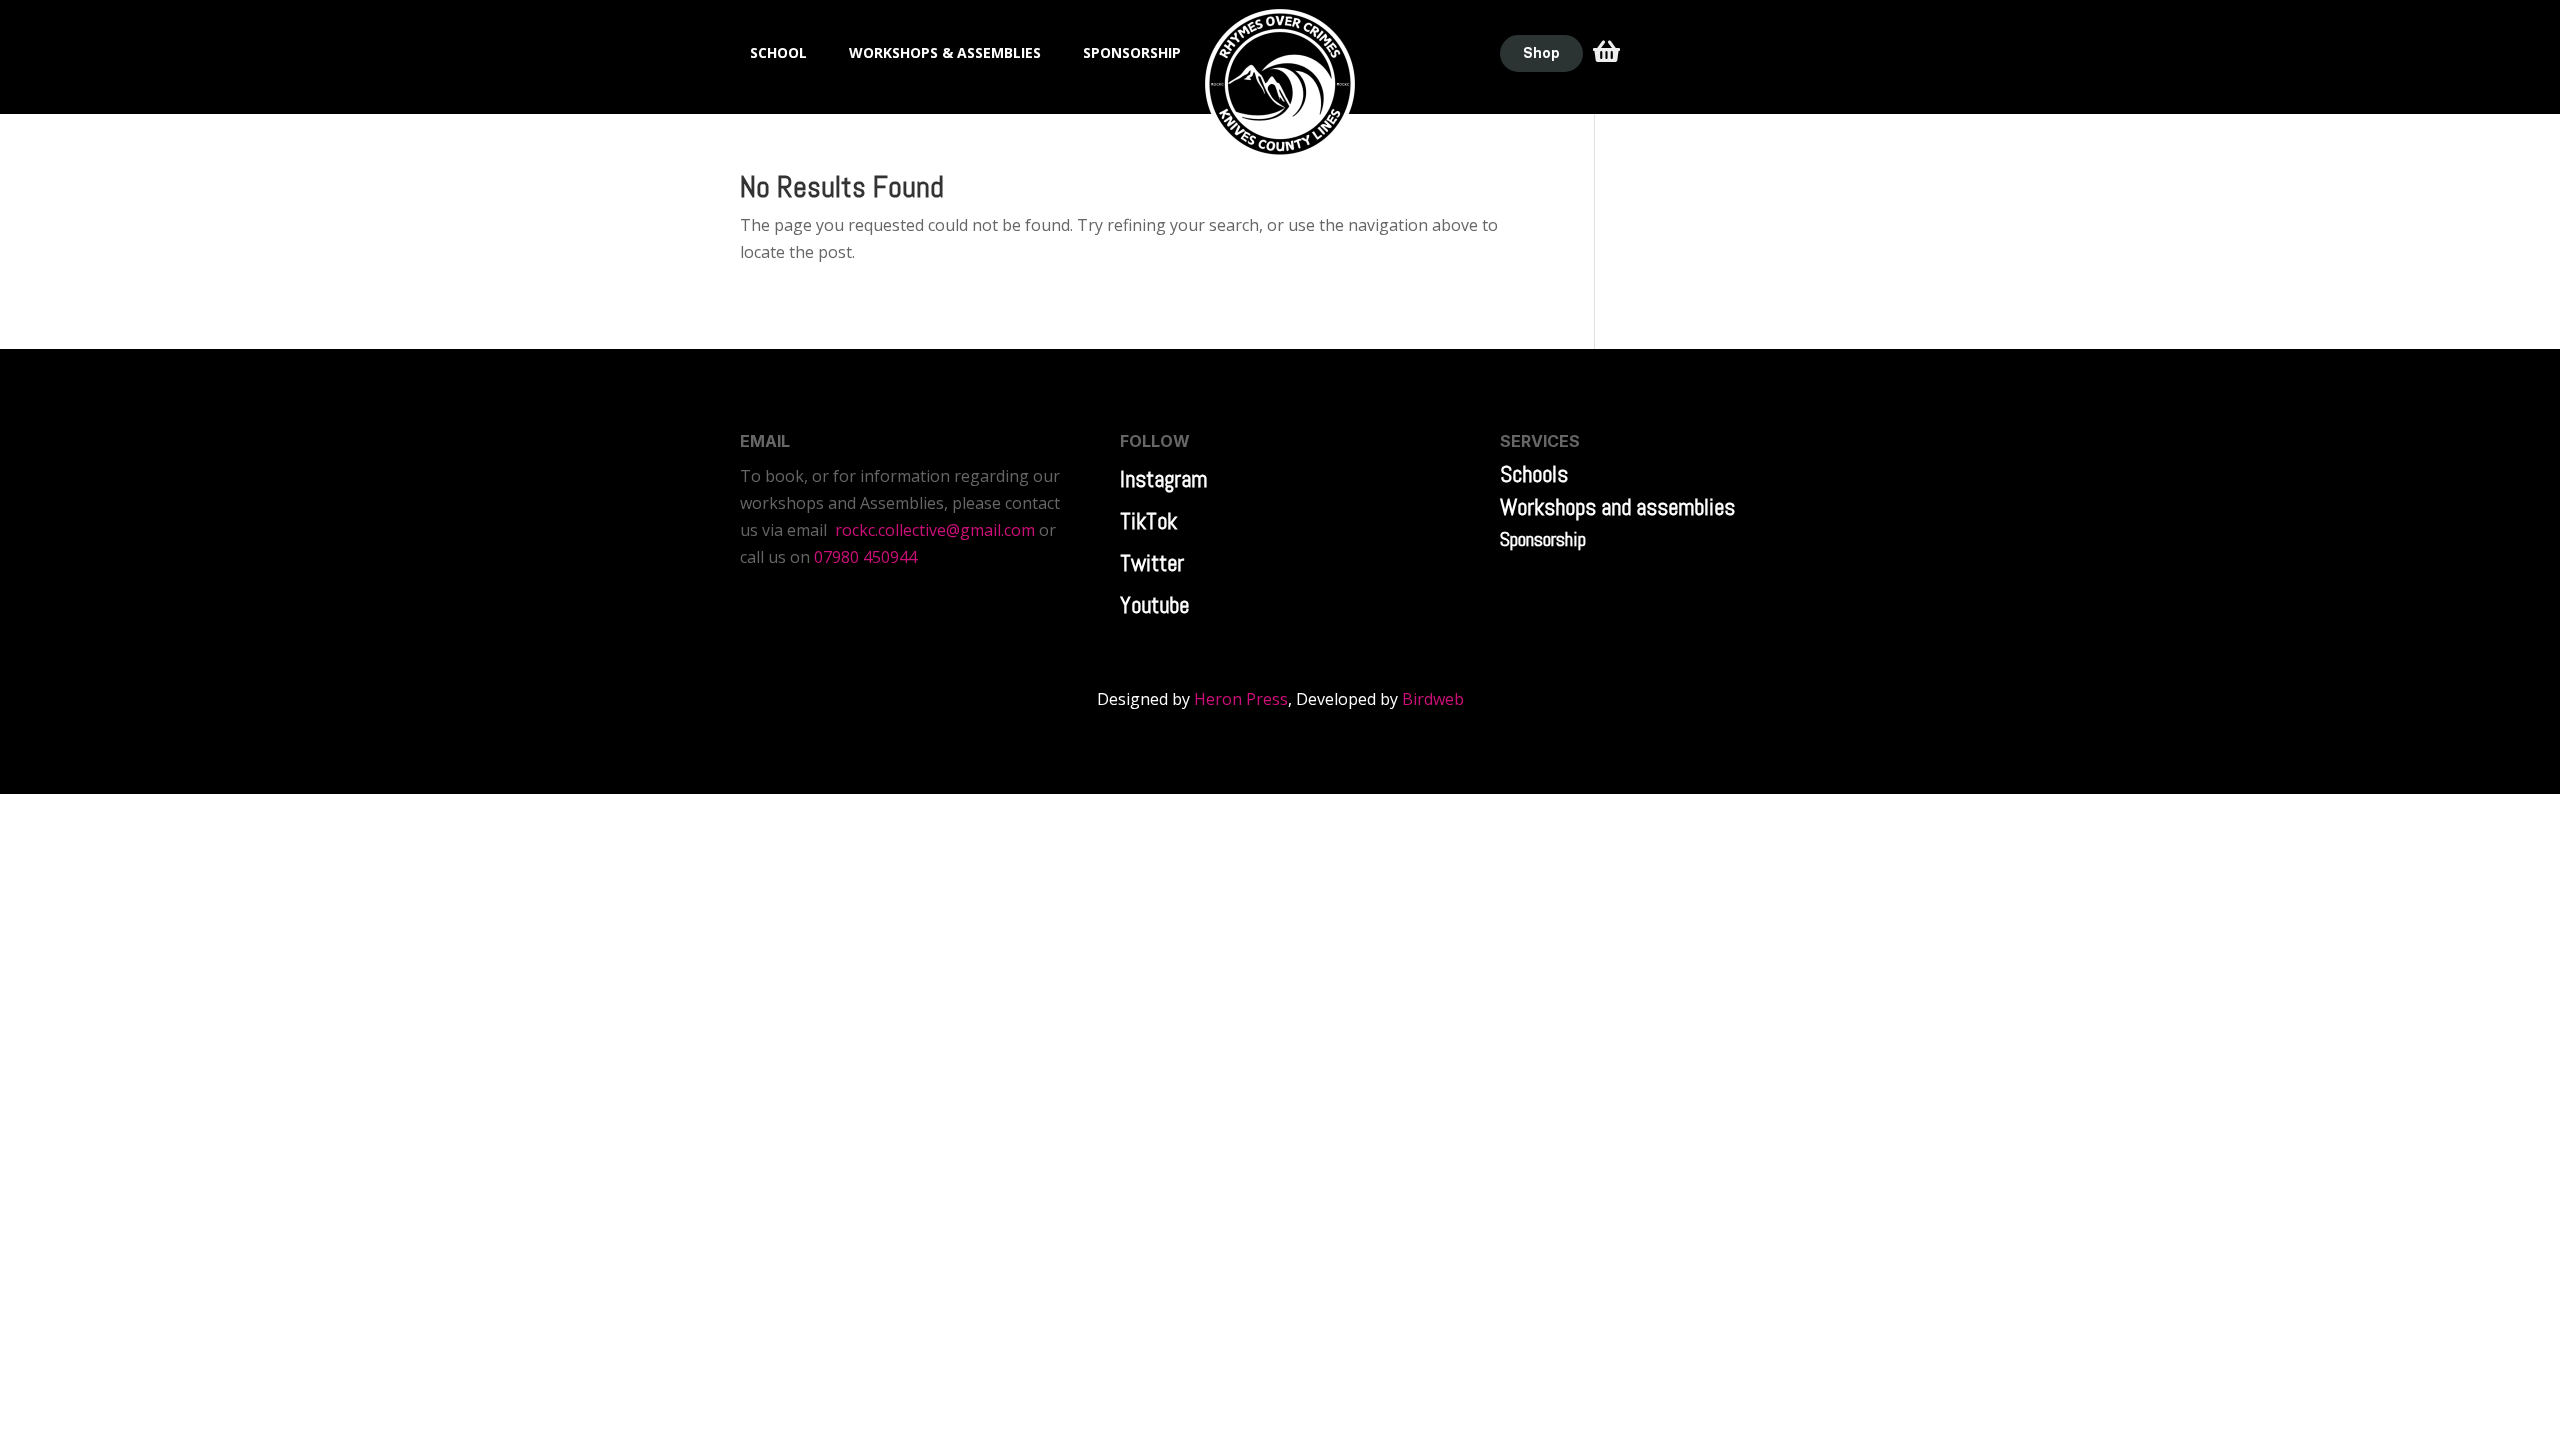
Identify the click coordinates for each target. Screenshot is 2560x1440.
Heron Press (1241, 699)
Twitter (1152, 563)
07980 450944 (865, 557)
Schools (1534, 474)
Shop (1541, 53)
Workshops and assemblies (1617, 507)
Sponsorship (1543, 539)
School (778, 54)
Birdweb (1433, 699)
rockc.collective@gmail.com (935, 530)
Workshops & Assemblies (945, 54)
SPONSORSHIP (1132, 54)
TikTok (1148, 521)
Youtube (1154, 605)
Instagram (1163, 479)
